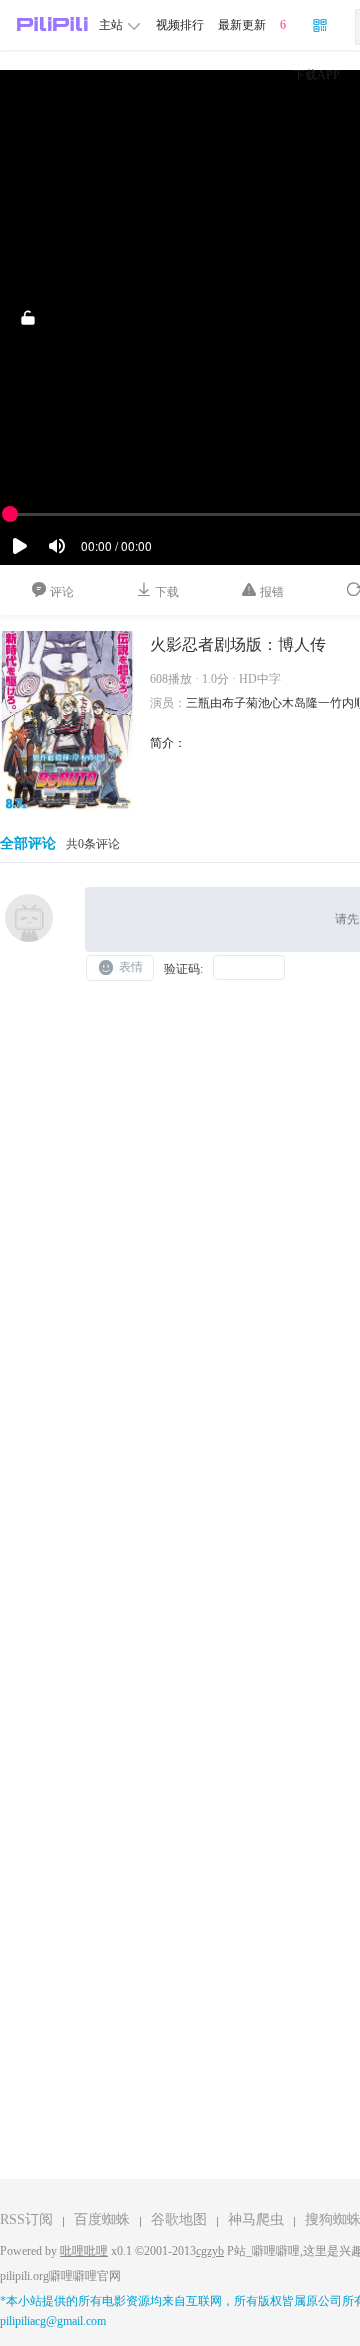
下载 (165, 592)
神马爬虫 (256, 2219)
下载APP (316, 75)
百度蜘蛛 (102, 2219)
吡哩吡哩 (84, 2251)
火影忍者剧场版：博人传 (238, 644)
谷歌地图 (179, 2219)
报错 (270, 592)
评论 (60, 592)
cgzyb (210, 2251)
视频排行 (180, 25)
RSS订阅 (26, 2219)
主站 (112, 25)
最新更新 (242, 25)
